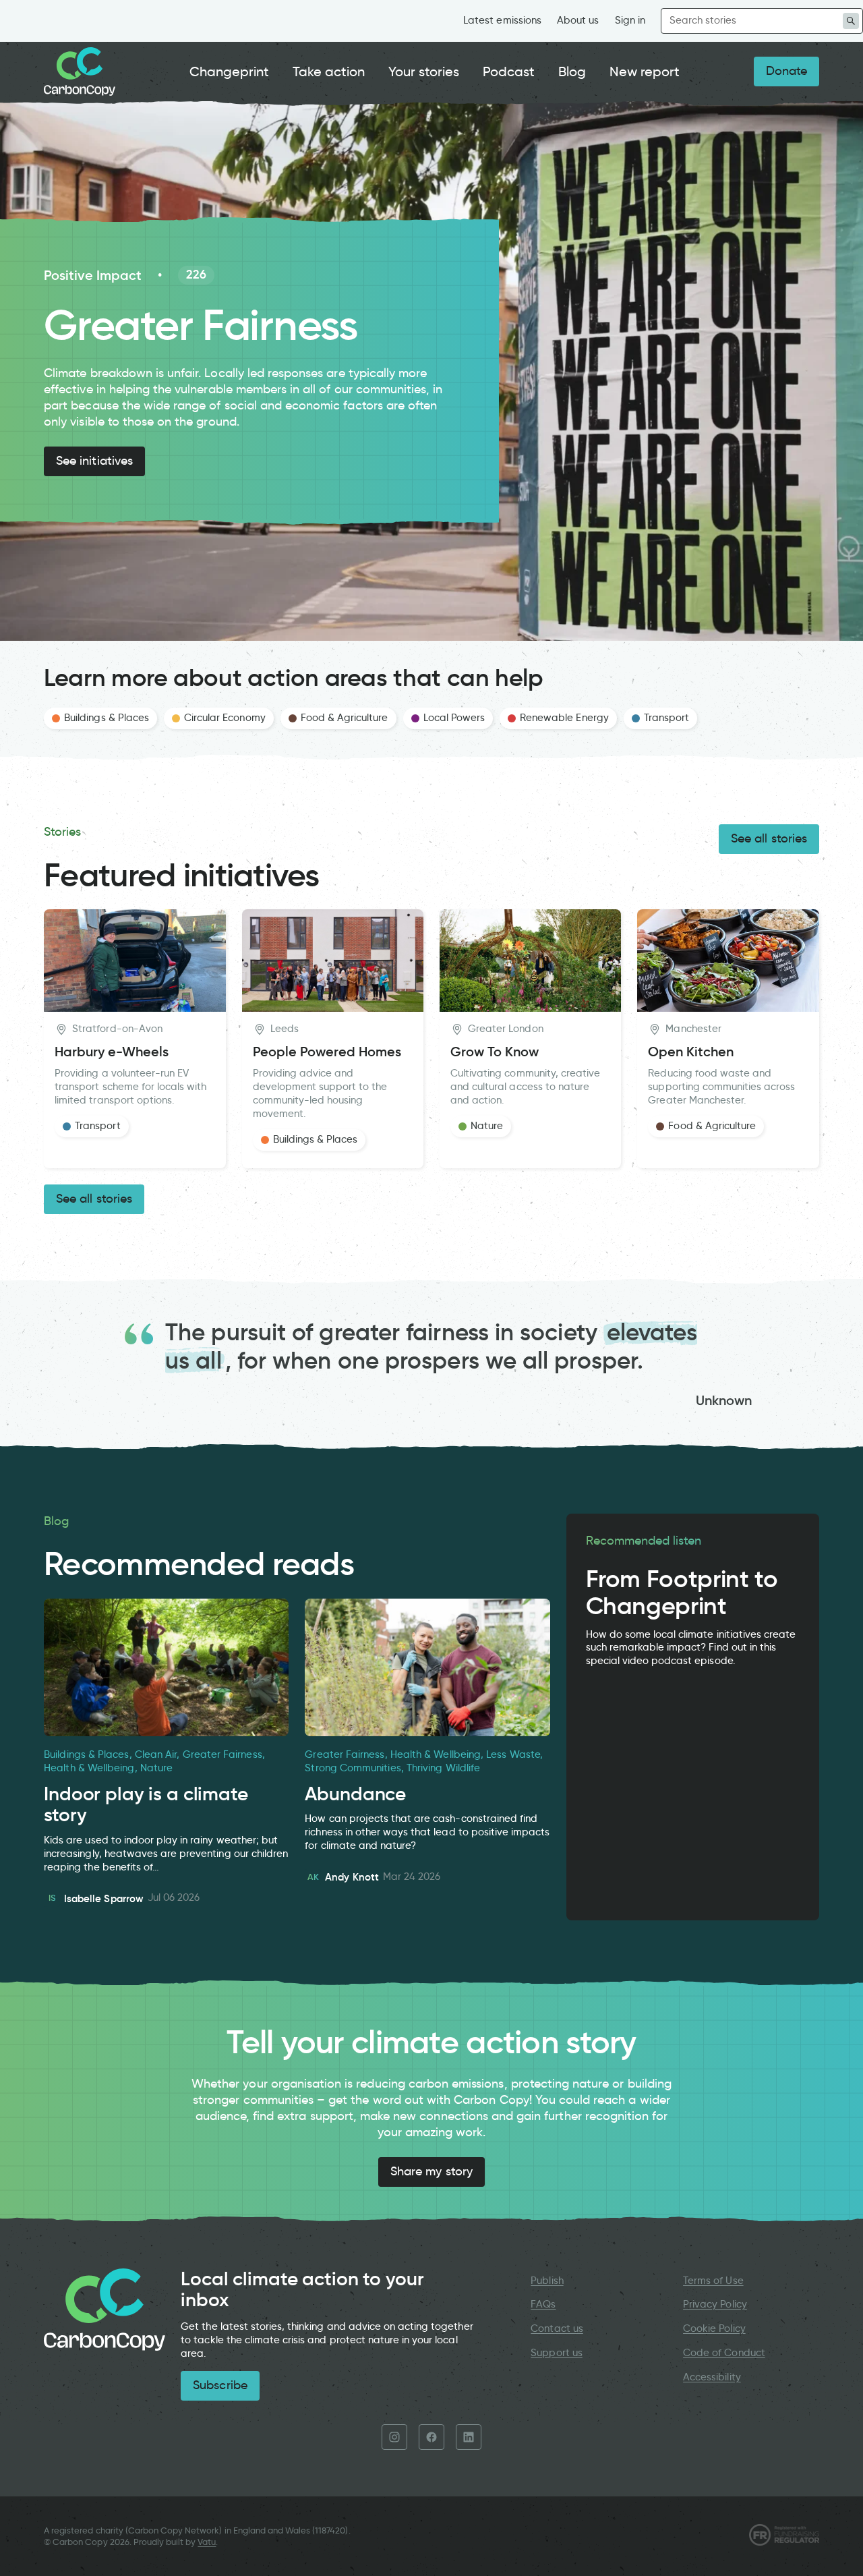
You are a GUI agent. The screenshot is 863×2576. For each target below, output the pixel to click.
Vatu (207, 2542)
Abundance (355, 1794)
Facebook (431, 2437)
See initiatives (94, 461)
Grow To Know (495, 1052)
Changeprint (230, 71)
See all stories (769, 838)
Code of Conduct (724, 2353)
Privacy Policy (715, 2304)
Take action (329, 71)
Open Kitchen (691, 1052)
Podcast (509, 71)
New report (645, 71)
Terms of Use (713, 2281)
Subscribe (220, 2385)
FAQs (543, 2304)
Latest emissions (502, 20)
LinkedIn (469, 2437)
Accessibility (712, 2377)
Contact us (557, 2328)
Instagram (394, 2437)
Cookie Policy (714, 2328)
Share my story (431, 2171)
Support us (556, 2353)
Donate (786, 71)
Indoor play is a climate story (146, 1805)
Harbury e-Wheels (112, 1052)
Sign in (630, 20)
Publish (547, 2281)
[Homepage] (80, 71)
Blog (572, 71)
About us (578, 20)
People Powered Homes (327, 1052)
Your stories (424, 71)
